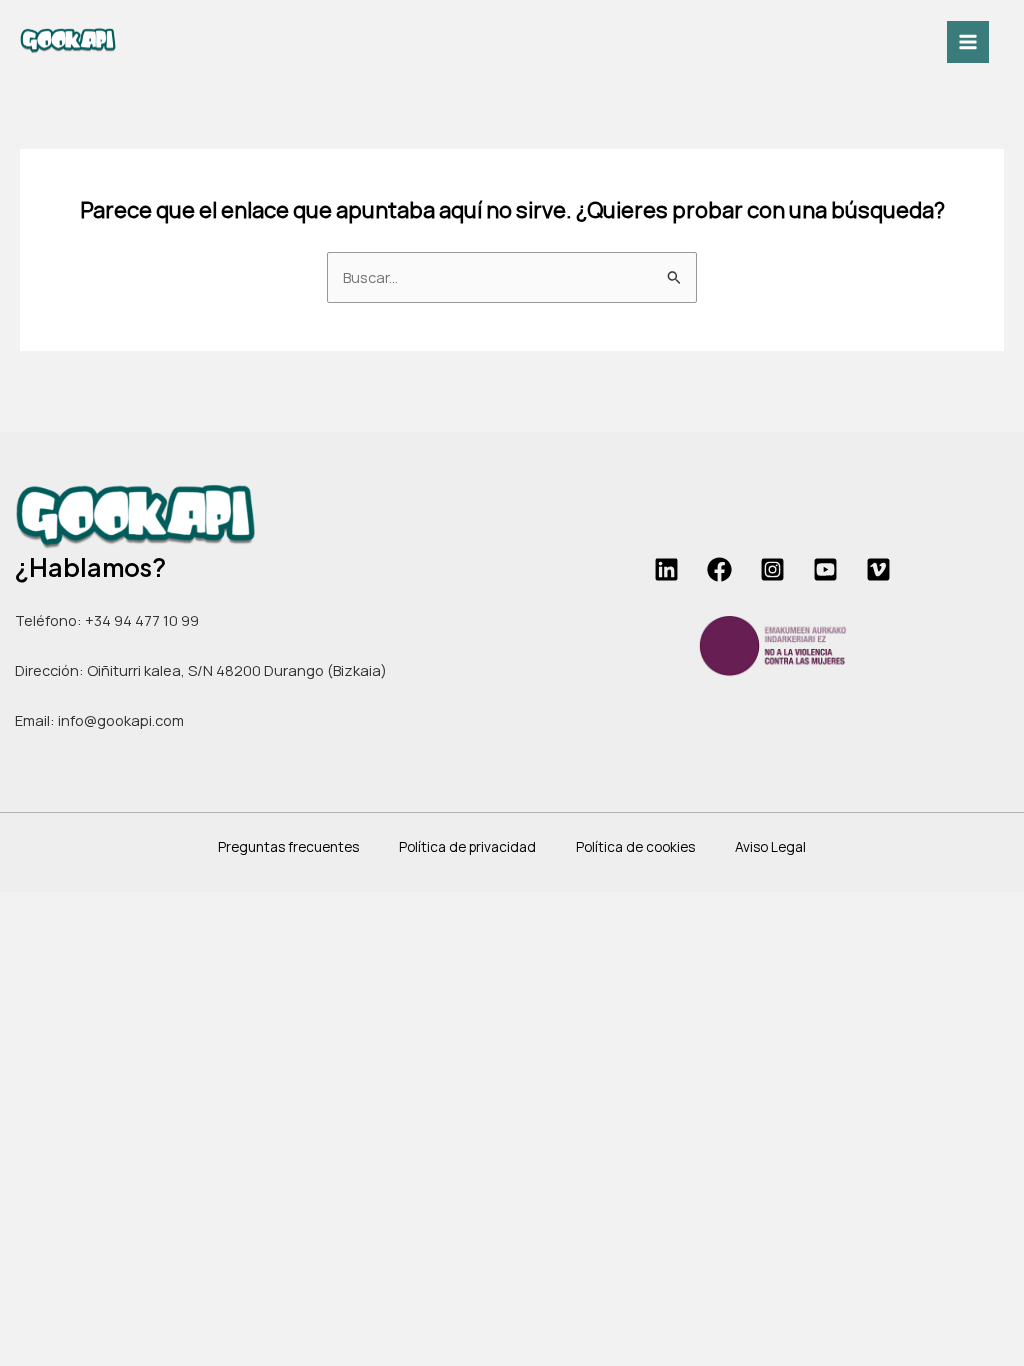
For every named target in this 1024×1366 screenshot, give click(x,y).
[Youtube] (825, 569)
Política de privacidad (467, 846)
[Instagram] (772, 569)
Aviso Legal (770, 846)
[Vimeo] (878, 569)
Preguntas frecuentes (288, 846)
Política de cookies (635, 846)
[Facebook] (719, 569)
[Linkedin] (666, 569)
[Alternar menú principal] (968, 42)
